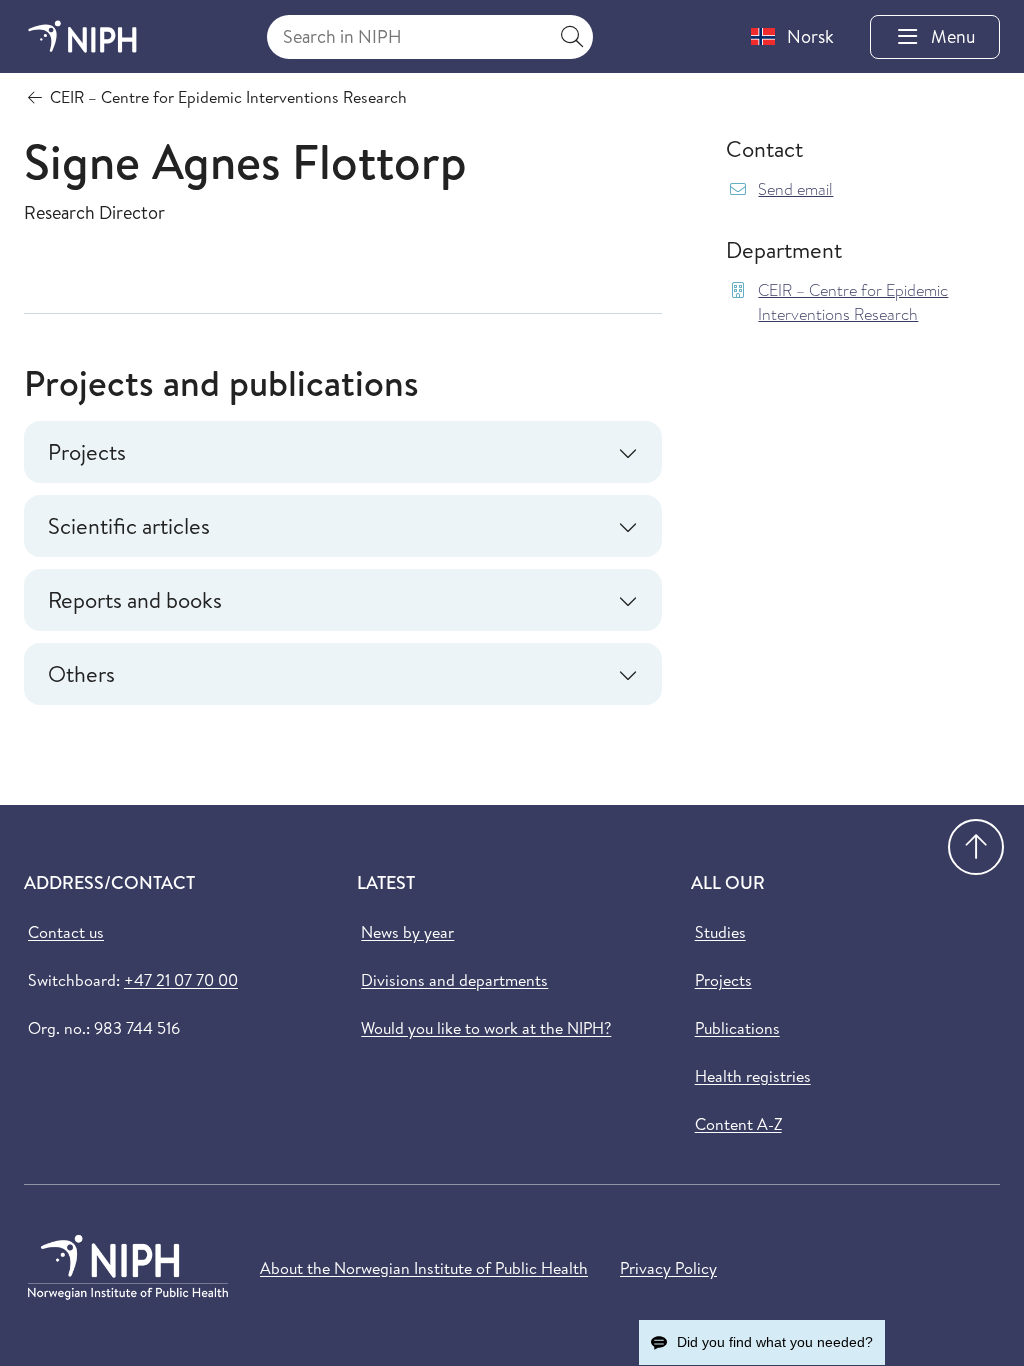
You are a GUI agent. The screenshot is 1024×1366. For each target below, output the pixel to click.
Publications (737, 1028)
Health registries (753, 1076)
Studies (720, 932)
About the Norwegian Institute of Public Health (424, 1268)
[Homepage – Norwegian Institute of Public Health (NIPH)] (82, 36)
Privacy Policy (668, 1268)
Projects (723, 980)
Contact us (66, 932)
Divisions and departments (454, 980)
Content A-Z (738, 1124)
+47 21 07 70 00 (181, 980)
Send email (795, 189)
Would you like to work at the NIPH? (486, 1028)
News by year (407, 932)
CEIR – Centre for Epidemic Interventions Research (853, 302)
